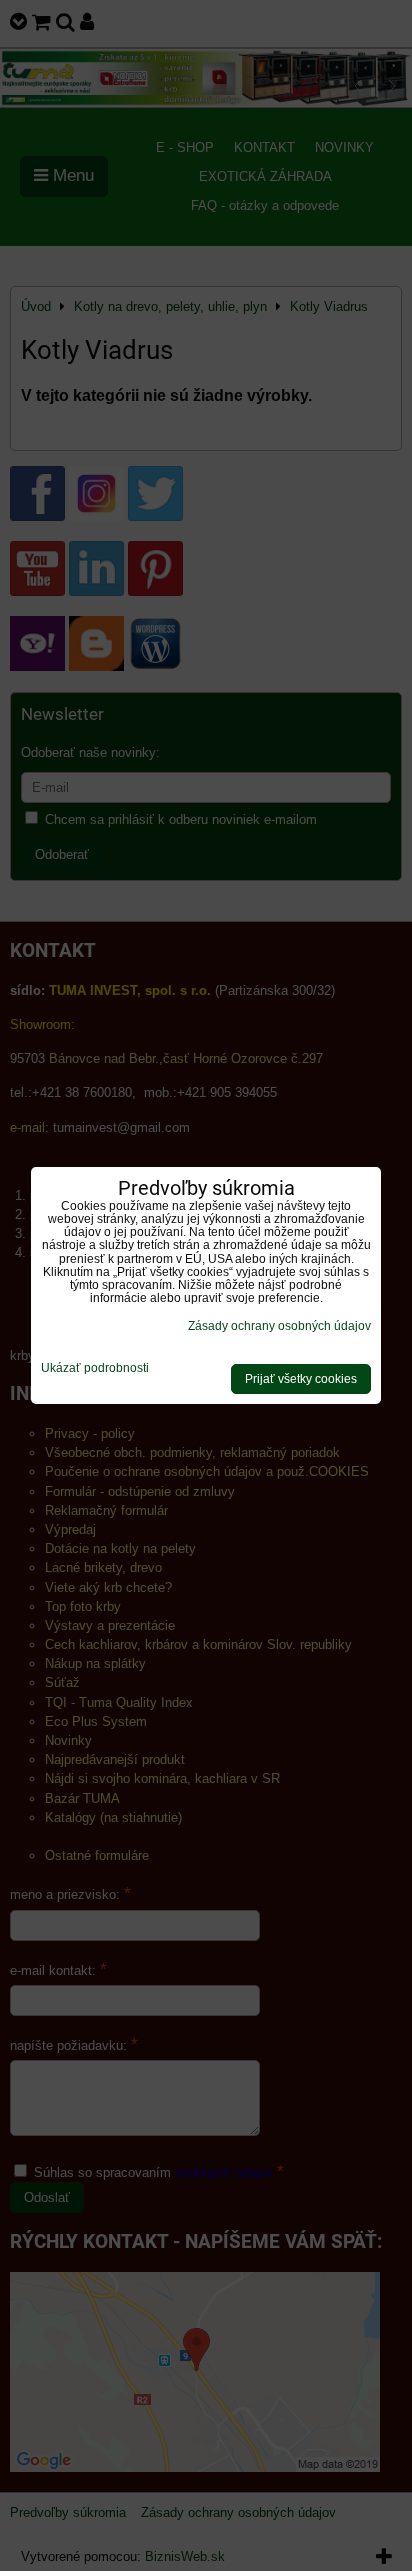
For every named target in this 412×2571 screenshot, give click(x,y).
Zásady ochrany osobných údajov (279, 1326)
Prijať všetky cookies (301, 1379)
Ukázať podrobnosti (95, 1368)
